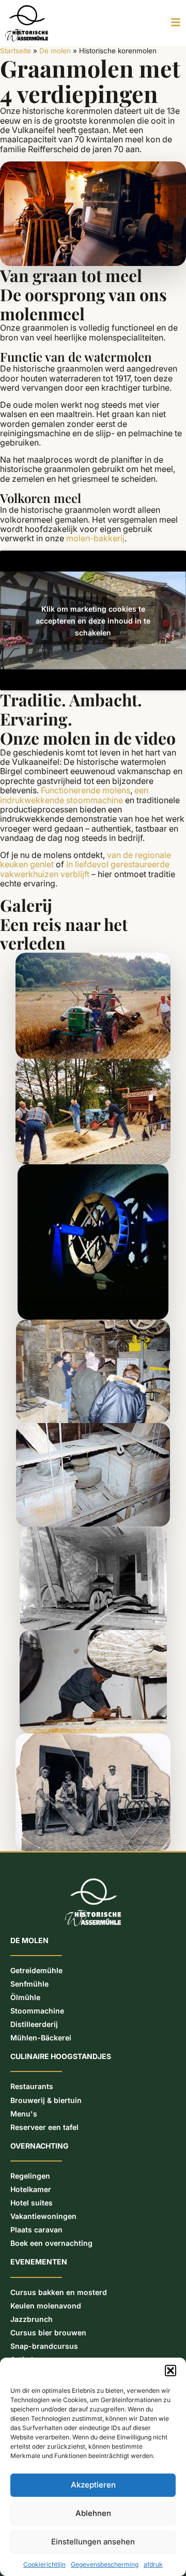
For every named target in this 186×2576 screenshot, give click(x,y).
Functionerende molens (86, 790)
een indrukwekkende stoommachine (74, 795)
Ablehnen (93, 2513)
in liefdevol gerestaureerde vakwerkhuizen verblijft (85, 869)
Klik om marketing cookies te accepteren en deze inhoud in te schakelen (93, 621)
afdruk (153, 2564)
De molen (55, 51)
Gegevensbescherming (105, 2564)
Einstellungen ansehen (93, 2542)
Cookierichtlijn (44, 2564)
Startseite (16, 51)
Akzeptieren (93, 2485)
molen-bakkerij (95, 538)
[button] (171, 2371)
